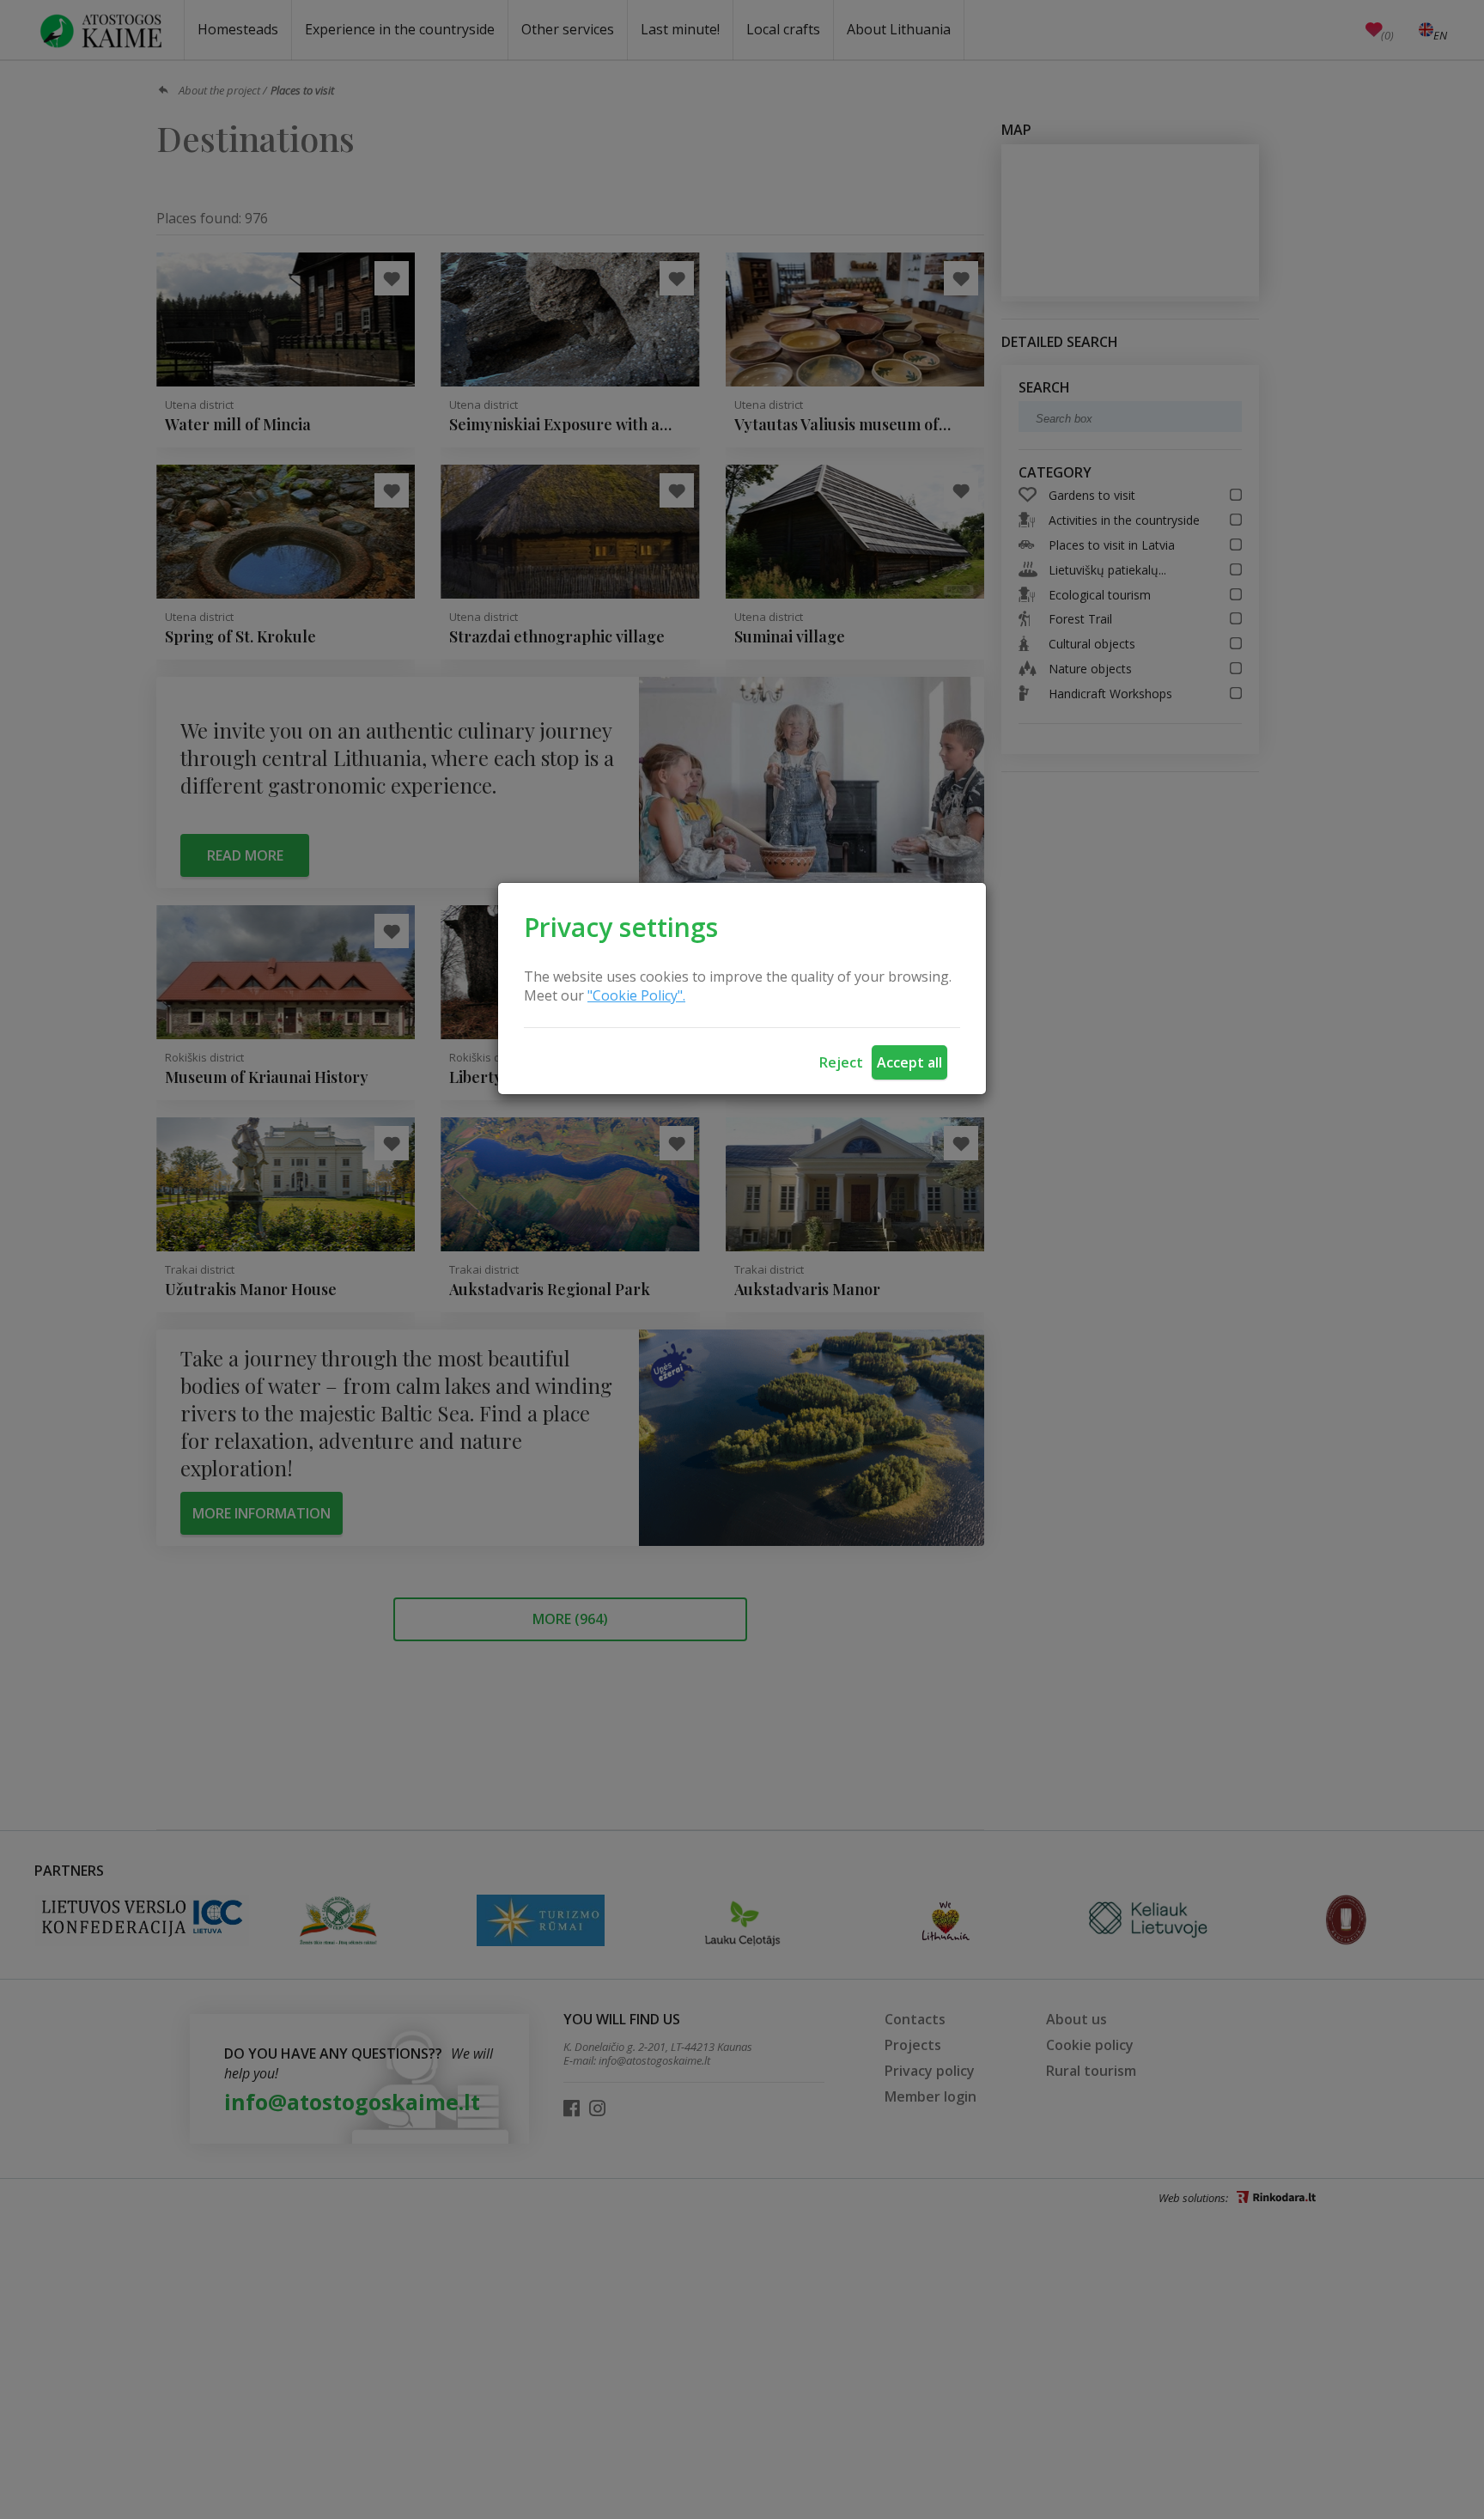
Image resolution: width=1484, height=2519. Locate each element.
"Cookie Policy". (636, 995)
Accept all (909, 1062)
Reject (841, 1062)
